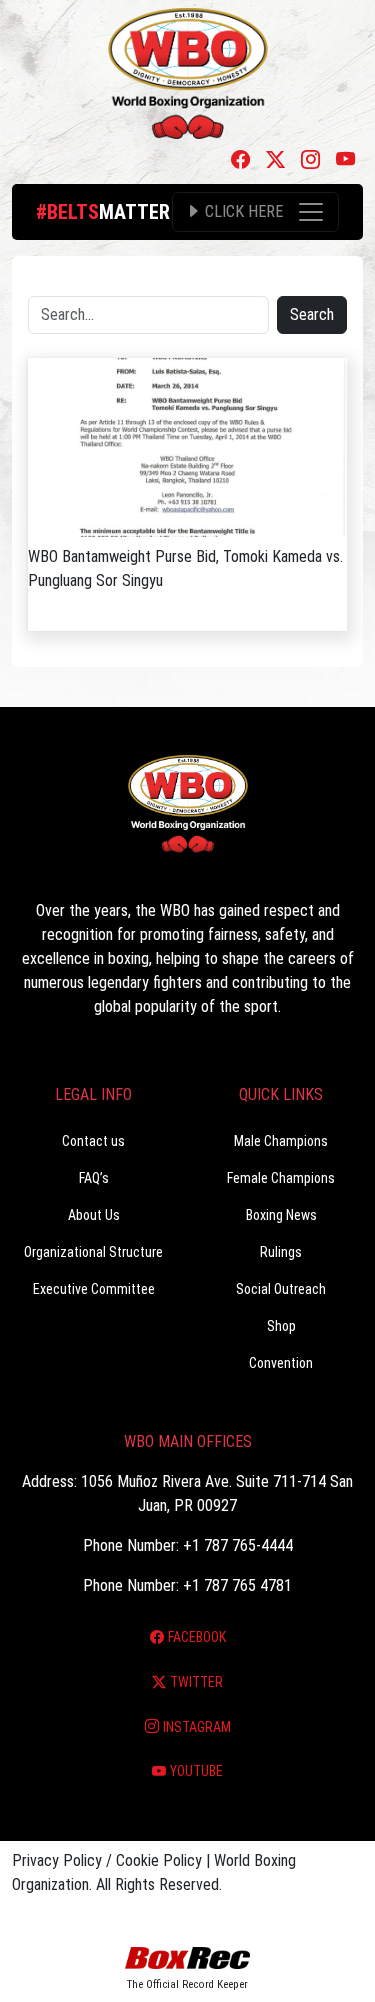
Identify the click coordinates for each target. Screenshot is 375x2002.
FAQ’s (94, 1178)
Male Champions (281, 1141)
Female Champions (281, 1178)
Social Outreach (281, 1289)
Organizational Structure (93, 1252)
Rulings (281, 1252)
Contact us (93, 1141)
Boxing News (281, 1215)
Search (312, 314)
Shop (281, 1326)
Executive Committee (94, 1289)
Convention (281, 1363)
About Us (94, 1215)
